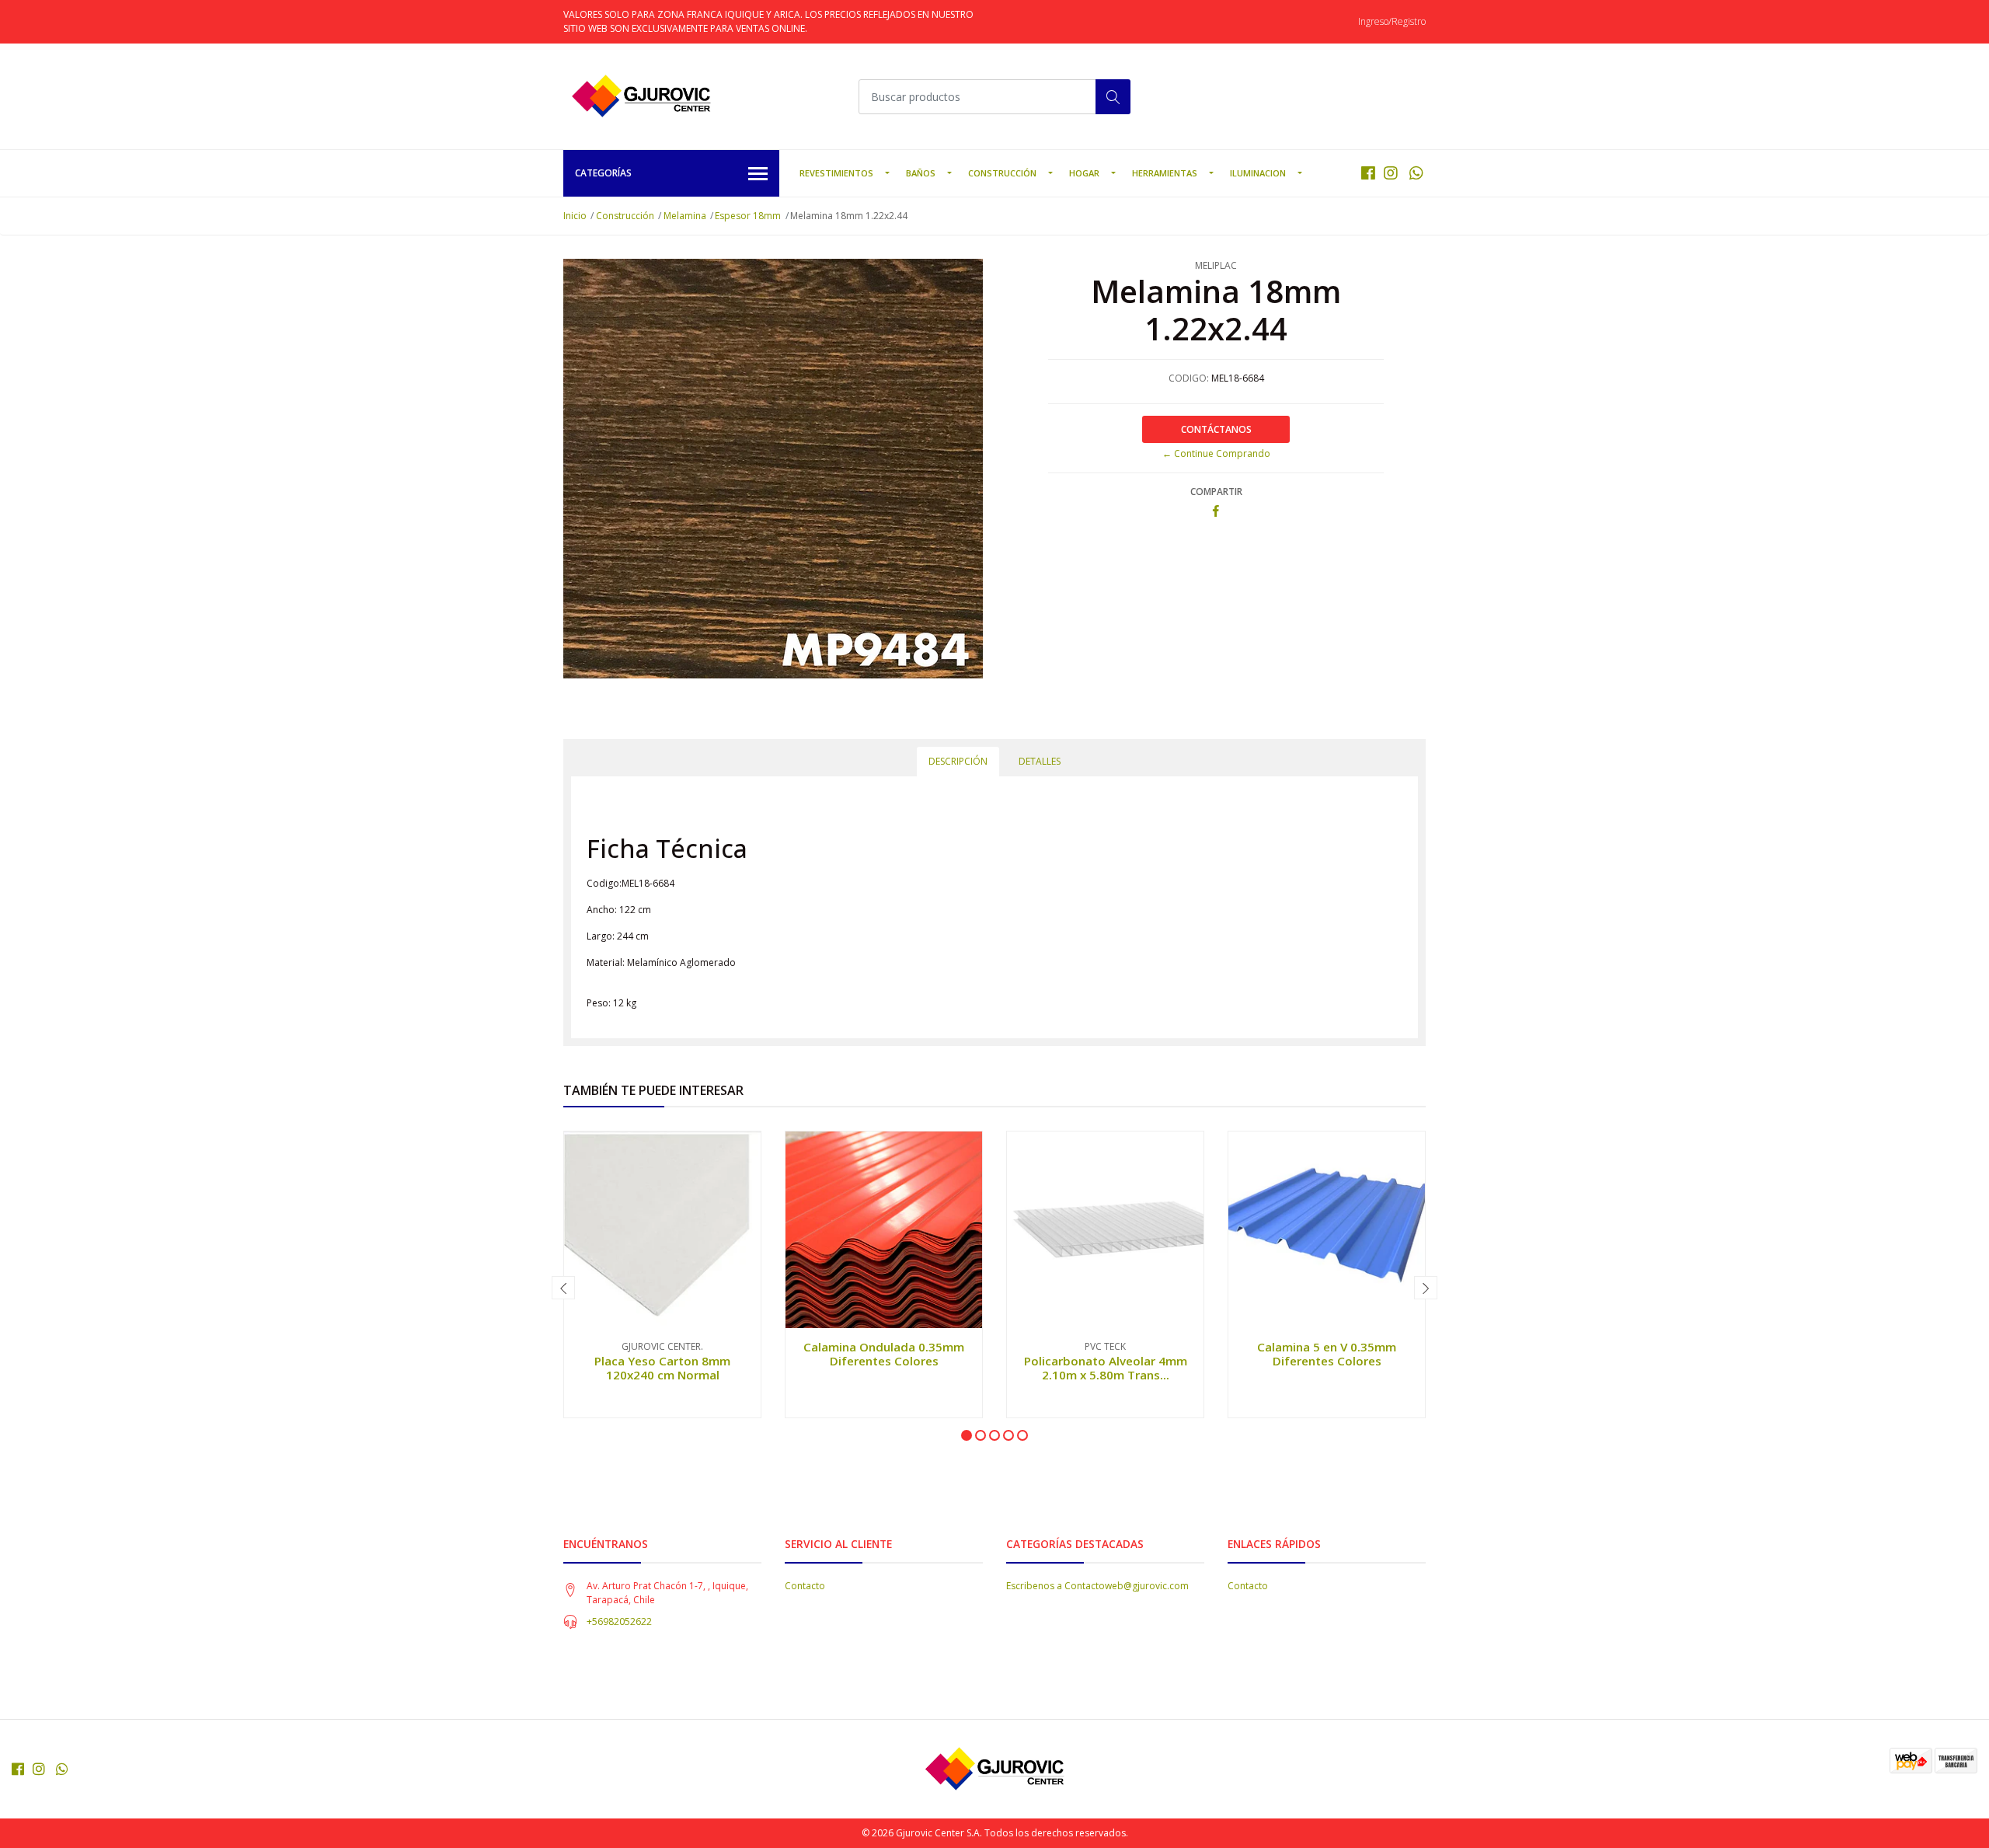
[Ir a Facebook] (1368, 173)
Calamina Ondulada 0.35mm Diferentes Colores (884, 1354)
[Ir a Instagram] (1391, 173)
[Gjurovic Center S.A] (641, 96)
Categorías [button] (603, 173)
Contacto (805, 1586)
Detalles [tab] (1040, 761)
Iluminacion (1258, 173)
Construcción (1002, 173)
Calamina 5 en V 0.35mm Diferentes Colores (1327, 1354)
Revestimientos (836, 173)
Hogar (1084, 173)
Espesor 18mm (748, 216)
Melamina (685, 216)
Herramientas (1165, 173)
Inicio (575, 216)
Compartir (1216, 492)
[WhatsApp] (1416, 173)
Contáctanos (1216, 429)
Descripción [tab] (958, 761)
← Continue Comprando (1216, 453)
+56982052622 (619, 1621)
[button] (967, 1435)
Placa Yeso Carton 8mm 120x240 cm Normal (662, 1368)
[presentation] (563, 1288)
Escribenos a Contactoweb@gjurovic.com (1097, 1586)
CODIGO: (1189, 378)
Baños (921, 173)
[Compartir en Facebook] (1216, 512)
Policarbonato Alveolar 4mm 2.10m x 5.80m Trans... (1106, 1368)
